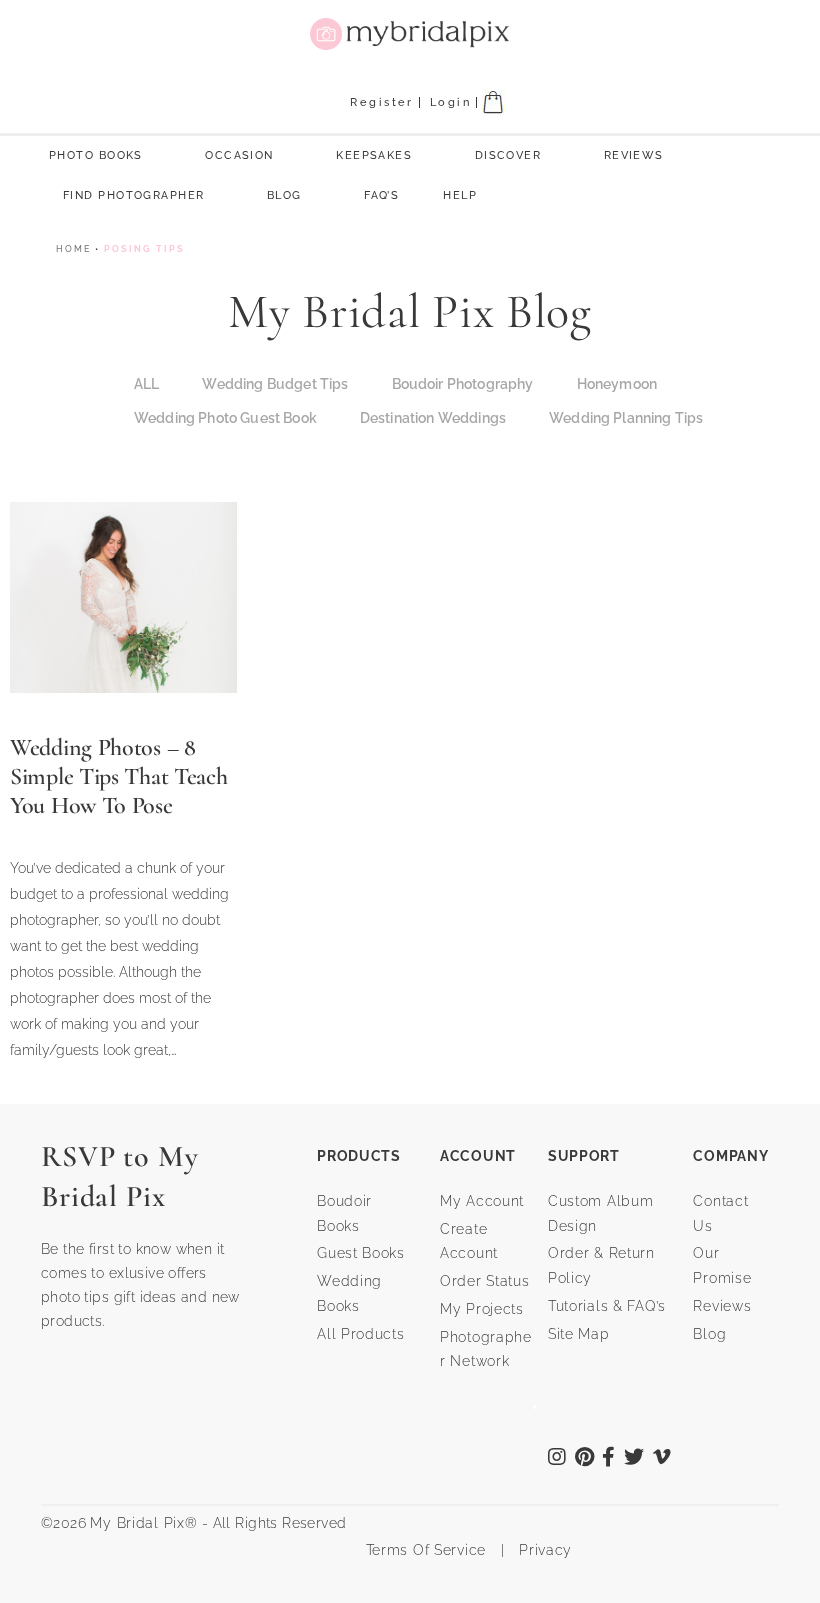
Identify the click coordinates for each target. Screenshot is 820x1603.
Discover (508, 155)
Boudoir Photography (463, 384)
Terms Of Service (418, 1550)
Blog (284, 195)
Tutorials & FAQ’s (607, 1306)
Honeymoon (617, 384)
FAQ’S (381, 195)
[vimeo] (662, 1459)
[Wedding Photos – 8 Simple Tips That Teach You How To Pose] (123, 595)
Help (460, 195)
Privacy (543, 1550)
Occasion (239, 155)
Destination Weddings (433, 418)
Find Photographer (133, 195)
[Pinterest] (585, 1459)
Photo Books (96, 155)
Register (382, 102)
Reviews (634, 155)
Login (450, 102)
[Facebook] (609, 1459)
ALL (146, 384)
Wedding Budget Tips (275, 384)
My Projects (482, 1309)
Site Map (579, 1334)
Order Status (485, 1281)
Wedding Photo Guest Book (225, 418)
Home (73, 249)
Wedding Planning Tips (626, 418)
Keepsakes (374, 155)
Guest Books (361, 1253)
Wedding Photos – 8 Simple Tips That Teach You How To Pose (118, 776)
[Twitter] (634, 1459)
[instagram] (557, 1459)
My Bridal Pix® (143, 1523)
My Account (482, 1201)
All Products (361, 1334)
